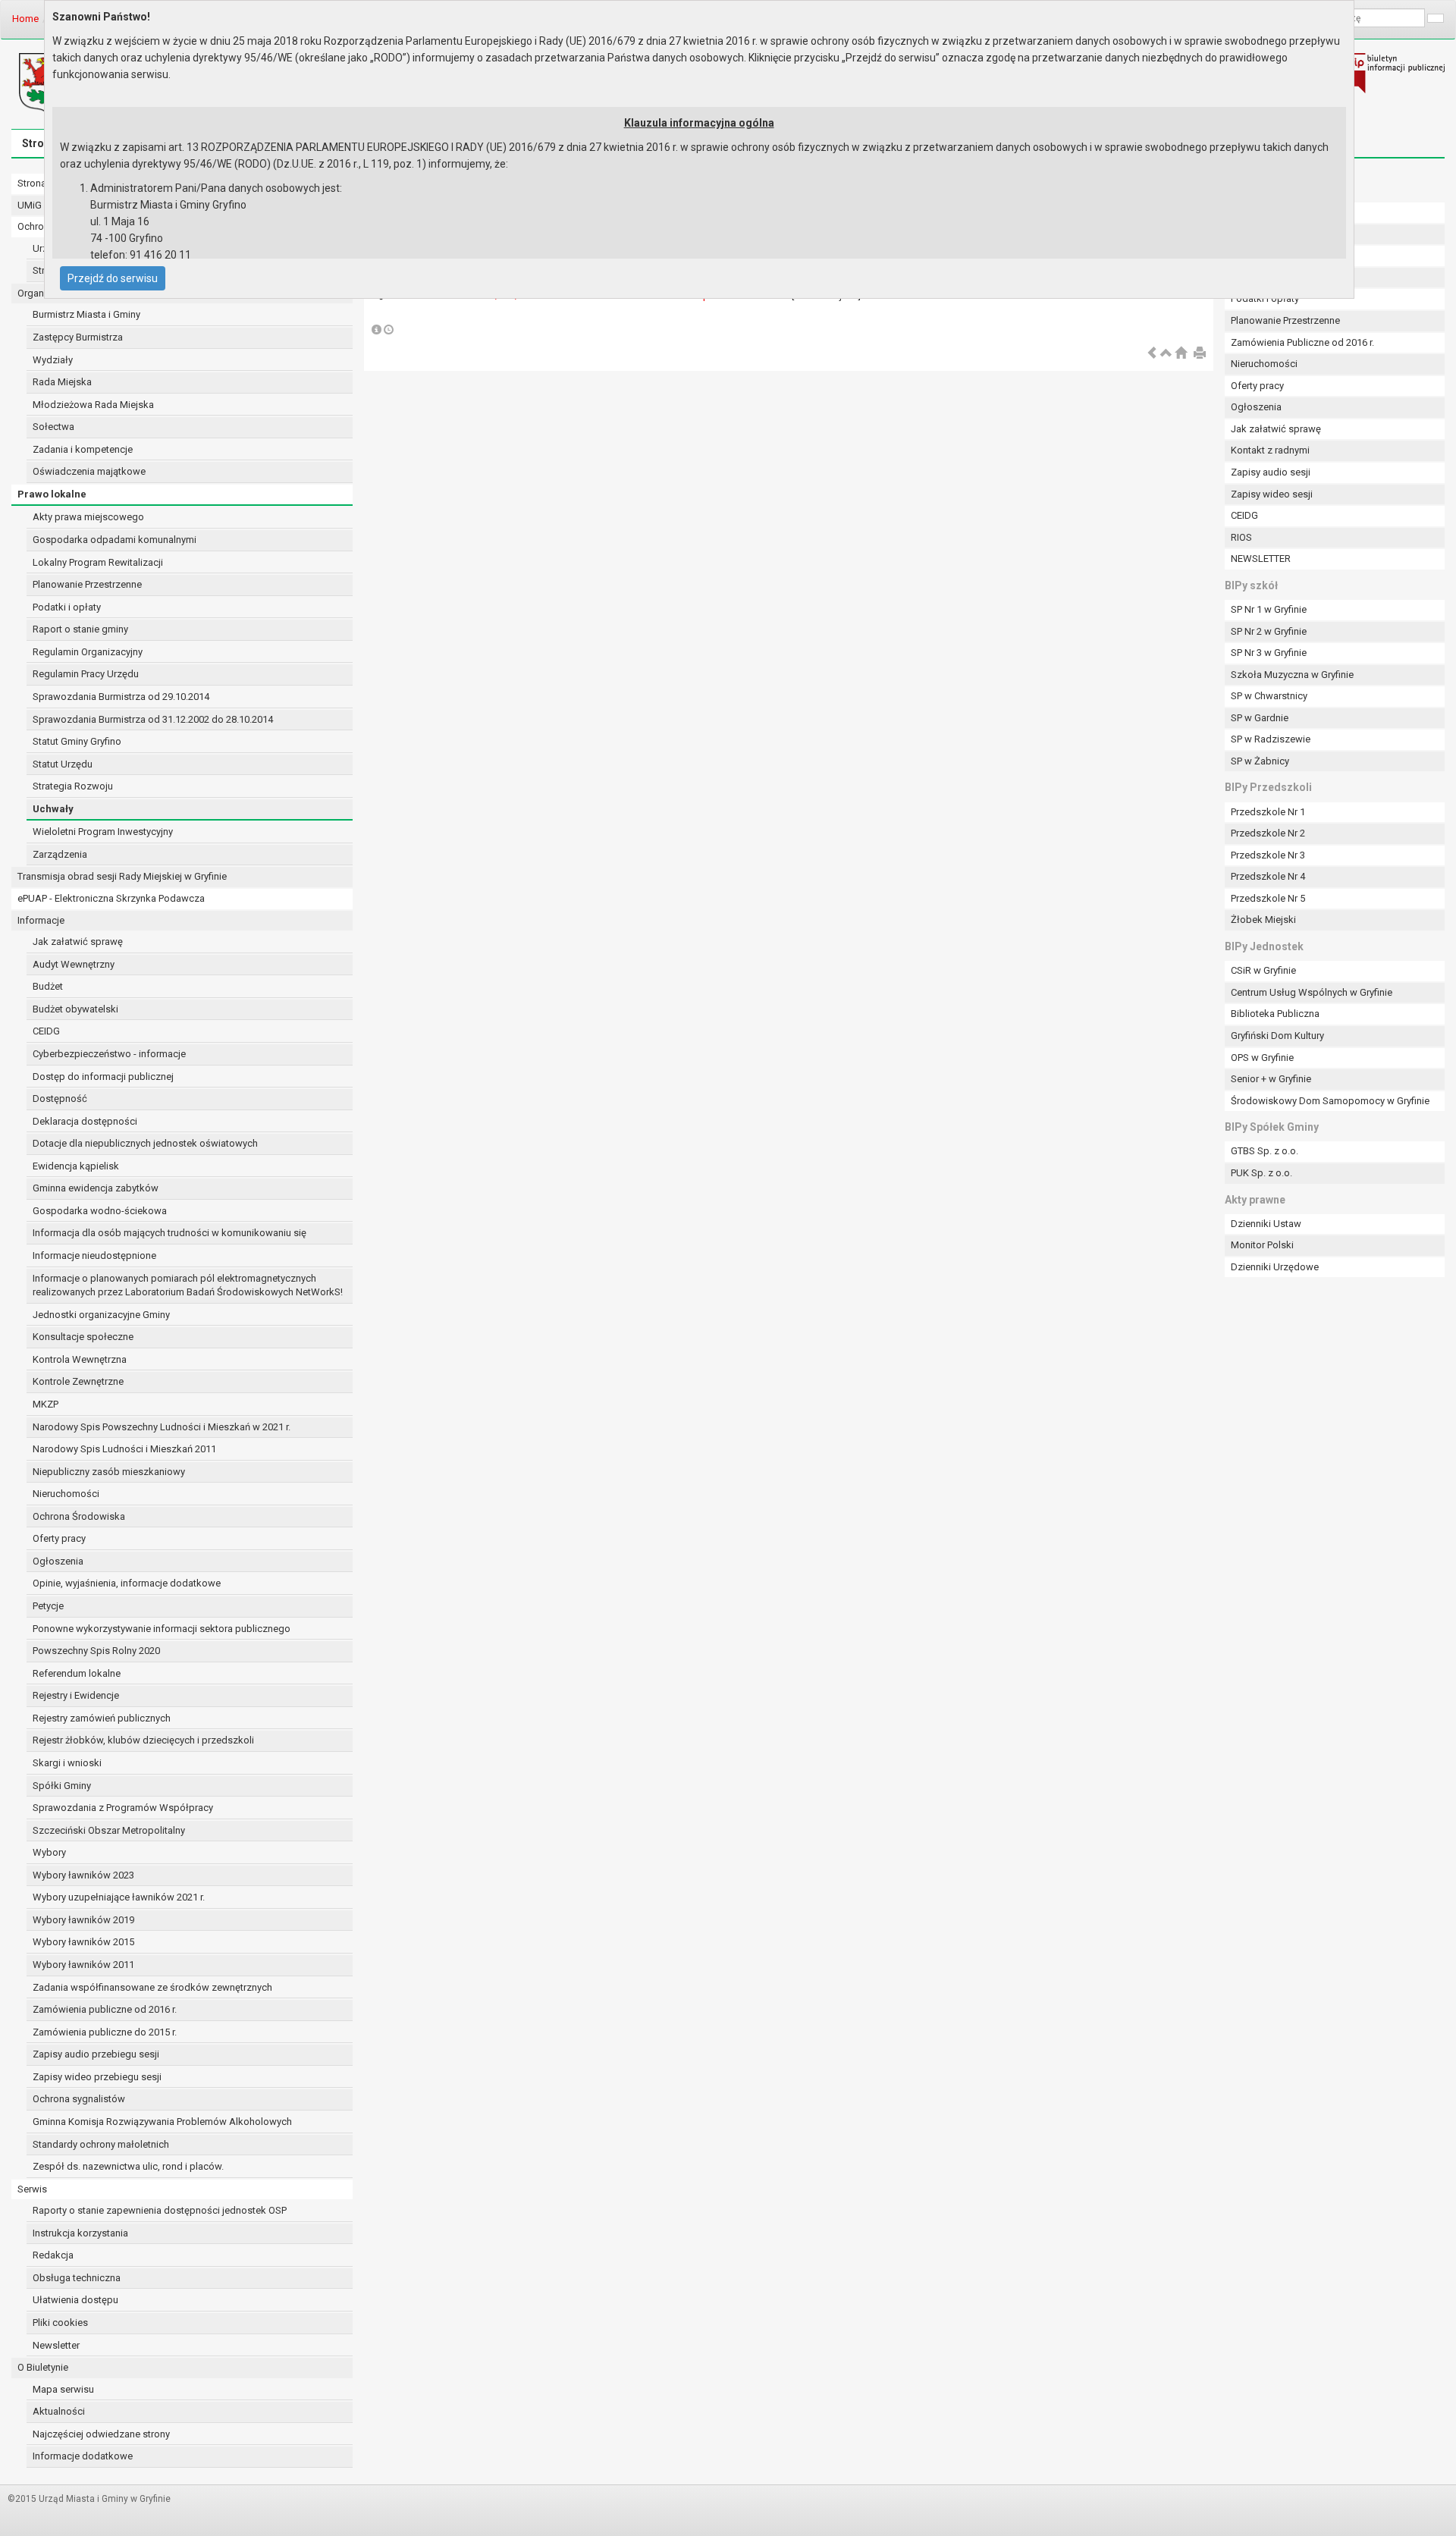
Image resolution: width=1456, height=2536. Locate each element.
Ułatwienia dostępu (75, 2300)
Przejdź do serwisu (113, 278)
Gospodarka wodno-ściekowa (100, 1211)
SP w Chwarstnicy (1269, 696)
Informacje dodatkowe (83, 2456)
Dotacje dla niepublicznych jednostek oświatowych (145, 1143)
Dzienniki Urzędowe (1275, 1267)
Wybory (49, 1852)
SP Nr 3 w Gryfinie (1269, 653)
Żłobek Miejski (1263, 920)
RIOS (1241, 537)
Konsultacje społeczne (83, 1337)
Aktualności (59, 2411)
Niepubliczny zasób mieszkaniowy (109, 1472)
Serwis (32, 2189)
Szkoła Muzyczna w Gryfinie (1292, 675)
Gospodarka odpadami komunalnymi (115, 540)
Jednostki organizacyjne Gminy (101, 1315)
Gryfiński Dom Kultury (1277, 1036)
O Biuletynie (43, 2367)
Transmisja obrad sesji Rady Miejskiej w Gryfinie (122, 876)
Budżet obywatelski (75, 1009)
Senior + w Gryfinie (1271, 1079)
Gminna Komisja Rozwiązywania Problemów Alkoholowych (162, 2122)
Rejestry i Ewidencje (76, 1695)
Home (25, 19)
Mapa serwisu (63, 2389)
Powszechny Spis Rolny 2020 (96, 1651)
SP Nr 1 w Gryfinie (1269, 609)
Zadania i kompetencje (83, 449)
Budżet (48, 986)
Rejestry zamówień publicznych (102, 1718)
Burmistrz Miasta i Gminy (86, 314)
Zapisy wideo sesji (1272, 494)
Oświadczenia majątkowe (89, 471)
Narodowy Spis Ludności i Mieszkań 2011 (124, 1449)
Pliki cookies (60, 2323)
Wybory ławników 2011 (83, 1965)
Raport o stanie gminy (80, 629)
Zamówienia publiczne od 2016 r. (105, 2009)
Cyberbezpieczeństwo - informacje (109, 1054)
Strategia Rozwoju (73, 786)
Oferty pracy (59, 1538)
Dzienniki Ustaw (1266, 1224)
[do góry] (1166, 354)
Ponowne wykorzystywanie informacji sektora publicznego (162, 1629)
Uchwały (53, 809)
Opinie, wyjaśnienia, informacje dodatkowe (127, 1583)
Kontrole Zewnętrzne (78, 1381)
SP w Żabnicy (1260, 761)
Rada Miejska (62, 382)
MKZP (45, 1404)
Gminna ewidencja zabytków (96, 1188)
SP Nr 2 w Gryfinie (1269, 631)
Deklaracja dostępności (85, 1121)
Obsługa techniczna (77, 2278)
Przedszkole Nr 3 (1268, 855)
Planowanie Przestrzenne (87, 584)
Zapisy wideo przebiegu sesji (97, 2077)
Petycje (48, 1606)
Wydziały (53, 360)
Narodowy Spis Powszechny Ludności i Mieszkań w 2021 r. (162, 1427)
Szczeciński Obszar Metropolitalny (109, 1830)
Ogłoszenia (58, 1561)
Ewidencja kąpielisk (76, 1166)
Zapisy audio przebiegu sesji (96, 2054)
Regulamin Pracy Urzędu (86, 674)
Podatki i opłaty (67, 607)
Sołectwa (53, 427)
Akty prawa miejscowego (88, 517)
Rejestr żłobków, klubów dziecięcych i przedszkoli (143, 1740)
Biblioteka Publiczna (1275, 1014)
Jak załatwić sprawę (78, 942)
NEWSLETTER (1261, 559)
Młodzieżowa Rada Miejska (93, 405)
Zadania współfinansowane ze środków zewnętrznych (152, 1987)
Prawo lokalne (52, 494)
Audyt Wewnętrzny (74, 964)
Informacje (41, 920)
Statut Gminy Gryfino (77, 741)
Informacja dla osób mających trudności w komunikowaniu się (169, 1233)
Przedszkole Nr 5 (1268, 898)
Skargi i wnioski (67, 1763)
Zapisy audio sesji (1271, 472)
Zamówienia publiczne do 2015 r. (105, 2032)
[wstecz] (1152, 354)
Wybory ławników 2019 (83, 1920)
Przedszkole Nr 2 (1268, 833)
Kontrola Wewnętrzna (80, 1359)
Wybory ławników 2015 (83, 1942)
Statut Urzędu (63, 764)
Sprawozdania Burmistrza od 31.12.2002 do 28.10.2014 (153, 719)
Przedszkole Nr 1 (1268, 812)
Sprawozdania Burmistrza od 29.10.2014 (121, 697)
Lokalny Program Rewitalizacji (98, 562)
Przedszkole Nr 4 (1268, 876)
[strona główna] (1181, 354)
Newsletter (56, 2345)
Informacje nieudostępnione (94, 1255)
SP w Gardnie (1260, 718)
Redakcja (53, 2255)
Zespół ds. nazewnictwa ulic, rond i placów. (128, 2166)
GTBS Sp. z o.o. (1265, 1151)
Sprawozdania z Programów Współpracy (123, 1808)
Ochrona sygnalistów (79, 2099)
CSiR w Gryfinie (1263, 970)
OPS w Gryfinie (1262, 1058)
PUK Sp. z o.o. (1261, 1173)
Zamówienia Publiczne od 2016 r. (1302, 342)
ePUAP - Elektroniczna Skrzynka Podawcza (111, 898)
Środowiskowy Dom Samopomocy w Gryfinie (1330, 1101)
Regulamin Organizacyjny (88, 652)
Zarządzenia (60, 854)
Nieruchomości (66, 1494)
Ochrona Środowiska (79, 1516)
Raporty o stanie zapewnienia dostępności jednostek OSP (160, 2210)
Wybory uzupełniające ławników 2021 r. (119, 1897)
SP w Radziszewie (1271, 739)
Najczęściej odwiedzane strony (101, 2434)
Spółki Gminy (62, 1786)
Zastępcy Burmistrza (78, 337)
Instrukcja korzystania (80, 2233)
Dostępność (60, 1099)
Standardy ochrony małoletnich (101, 2144)
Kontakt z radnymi (1270, 450)
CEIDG (46, 1031)
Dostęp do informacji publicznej (103, 1077)
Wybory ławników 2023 (83, 1875)
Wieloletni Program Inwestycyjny (103, 832)
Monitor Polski (1262, 1245)
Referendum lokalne (77, 1673)
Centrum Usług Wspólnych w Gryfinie (1312, 992)
